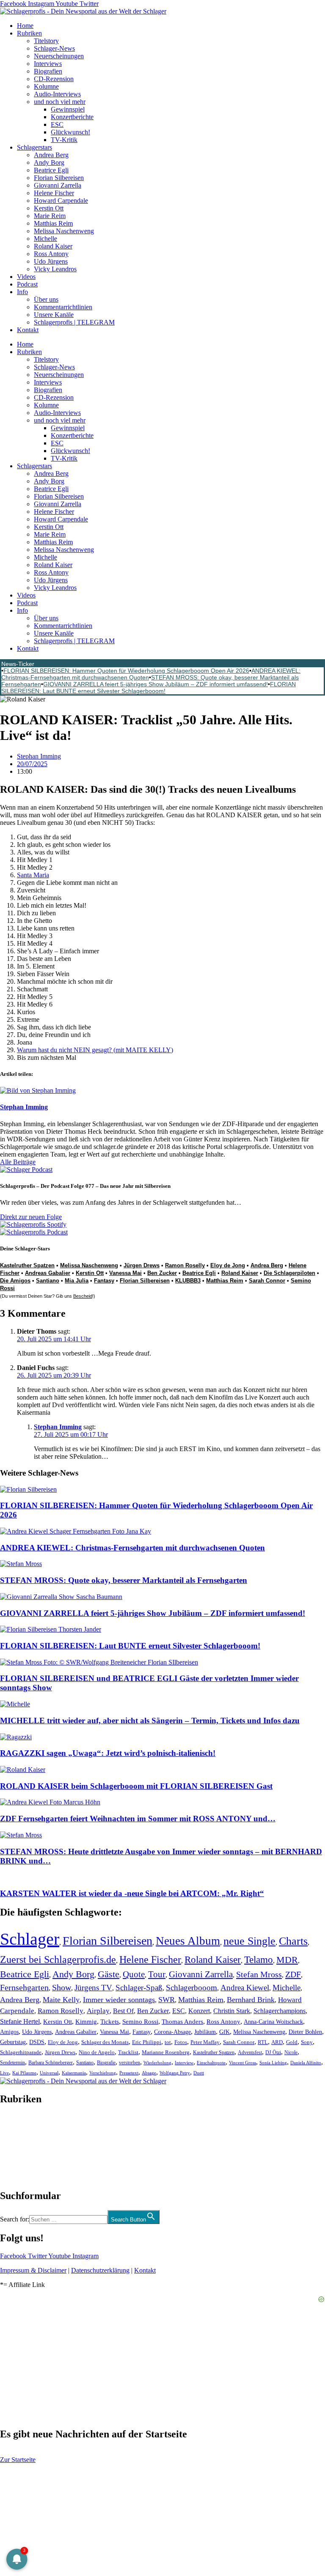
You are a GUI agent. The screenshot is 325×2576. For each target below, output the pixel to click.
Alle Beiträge (18, 1162)
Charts (293, 1941)
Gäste (109, 1974)
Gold (292, 2042)
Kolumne (46, 86)
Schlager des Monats (105, 2042)
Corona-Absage (172, 2032)
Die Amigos (15, 1281)
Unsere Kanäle (54, 315)
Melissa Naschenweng (64, 231)
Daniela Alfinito (306, 2063)
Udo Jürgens (51, 261)
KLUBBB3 (188, 1281)
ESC (57, 124)
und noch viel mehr (60, 102)
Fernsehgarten (24, 1987)
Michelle (45, 239)
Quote (134, 1974)
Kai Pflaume (24, 2073)
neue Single (249, 1941)
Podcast (27, 284)
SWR (167, 2000)
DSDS (37, 2042)
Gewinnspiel (68, 109)
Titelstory (46, 41)
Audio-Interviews (57, 94)
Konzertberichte (72, 117)
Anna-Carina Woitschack (273, 2022)
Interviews (48, 64)
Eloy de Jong (228, 1265)
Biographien (17, 2147)
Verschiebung (103, 2073)
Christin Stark (232, 2011)
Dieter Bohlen (305, 2032)
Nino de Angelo (97, 2052)
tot (168, 2042)
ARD (277, 2042)
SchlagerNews (19, 2124)
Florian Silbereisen (59, 178)
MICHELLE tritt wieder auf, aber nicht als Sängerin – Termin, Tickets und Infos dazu (150, 1721)
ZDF (293, 1974)
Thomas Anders (182, 2022)
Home (25, 26)
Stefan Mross (259, 1974)
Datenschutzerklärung (100, 2270)
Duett (199, 2073)
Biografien (48, 71)
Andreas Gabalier (48, 1273)
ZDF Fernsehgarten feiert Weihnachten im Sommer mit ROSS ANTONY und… (138, 1819)
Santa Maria (33, 875)
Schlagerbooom (191, 1988)
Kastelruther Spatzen (27, 1265)
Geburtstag (13, 2042)
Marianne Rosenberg (166, 2052)
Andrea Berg (51, 155)
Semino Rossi (140, 2022)
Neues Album (188, 1941)
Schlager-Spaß (139, 1988)
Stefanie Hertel (20, 2021)
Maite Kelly (61, 2000)
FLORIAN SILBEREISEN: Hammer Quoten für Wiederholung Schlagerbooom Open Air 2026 (126, 671)
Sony (307, 2042)
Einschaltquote (211, 2063)
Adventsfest (250, 2052)
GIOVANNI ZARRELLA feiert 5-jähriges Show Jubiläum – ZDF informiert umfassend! (156, 684)
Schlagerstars (34, 147)
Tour (157, 1974)
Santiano (48, 1281)
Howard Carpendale (61, 201)
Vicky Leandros (55, 269)
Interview (184, 2063)
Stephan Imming (58, 1427)
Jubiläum (205, 2032)
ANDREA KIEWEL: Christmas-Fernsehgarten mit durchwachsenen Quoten (132, 1548)
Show (62, 1988)
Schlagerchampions (280, 2011)
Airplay (98, 2011)
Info (22, 292)
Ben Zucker (162, 1273)
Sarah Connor (267, 1281)
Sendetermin (12, 2063)
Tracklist (128, 2052)
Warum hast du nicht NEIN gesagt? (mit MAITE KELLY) (95, 1050)
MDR (287, 1960)
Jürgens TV (93, 1988)
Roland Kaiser (53, 246)
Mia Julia (77, 1281)
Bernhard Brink (251, 2000)
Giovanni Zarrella (58, 185)
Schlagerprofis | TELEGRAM (74, 322)
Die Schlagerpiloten (289, 1273)
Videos (26, 277)
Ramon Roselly (185, 1265)
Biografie (106, 2063)
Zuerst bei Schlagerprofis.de (58, 1959)
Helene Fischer (54, 193)
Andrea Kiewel (245, 1988)
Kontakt (28, 330)
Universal (49, 2073)
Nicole (291, 2052)
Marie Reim (50, 216)
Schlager (30, 1939)
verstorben (129, 2063)
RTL (263, 2042)
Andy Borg (49, 162)
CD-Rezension (54, 79)
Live (4, 2073)
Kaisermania (74, 2073)
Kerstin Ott (49, 208)
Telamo (259, 1960)
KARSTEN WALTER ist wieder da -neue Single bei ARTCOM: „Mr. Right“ (132, 1893)
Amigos (9, 2032)
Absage (149, 2073)
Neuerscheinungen (59, 56)
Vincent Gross (242, 2063)
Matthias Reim (53, 223)
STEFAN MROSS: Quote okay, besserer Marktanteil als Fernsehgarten (124, 1580)
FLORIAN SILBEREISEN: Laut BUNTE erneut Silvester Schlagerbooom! (149, 688)
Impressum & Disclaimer (33, 2270)
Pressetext (129, 2073)
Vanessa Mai (125, 1273)
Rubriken (29, 33)
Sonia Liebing (273, 2063)
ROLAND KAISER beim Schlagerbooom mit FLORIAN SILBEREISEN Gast (136, 1786)
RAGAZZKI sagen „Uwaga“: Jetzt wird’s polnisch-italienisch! (108, 1753)
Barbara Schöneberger (51, 2063)
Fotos (181, 2042)
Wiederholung (157, 2063)
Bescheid (83, 1296)
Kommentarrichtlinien (63, 307)
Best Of (123, 2011)
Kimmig (86, 2021)
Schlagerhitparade (21, 2052)
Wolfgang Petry (175, 2073)
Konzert (199, 2011)
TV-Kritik (64, 140)
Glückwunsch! (70, 132)
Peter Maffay (205, 2042)
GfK (224, 2032)
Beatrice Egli (51, 170)
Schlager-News (54, 48)
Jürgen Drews (142, 1265)
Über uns (46, 299)
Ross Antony (51, 254)
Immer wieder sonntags (119, 2000)
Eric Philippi (147, 2042)
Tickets (110, 2021)
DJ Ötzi (273, 2052)
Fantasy (104, 1281)
